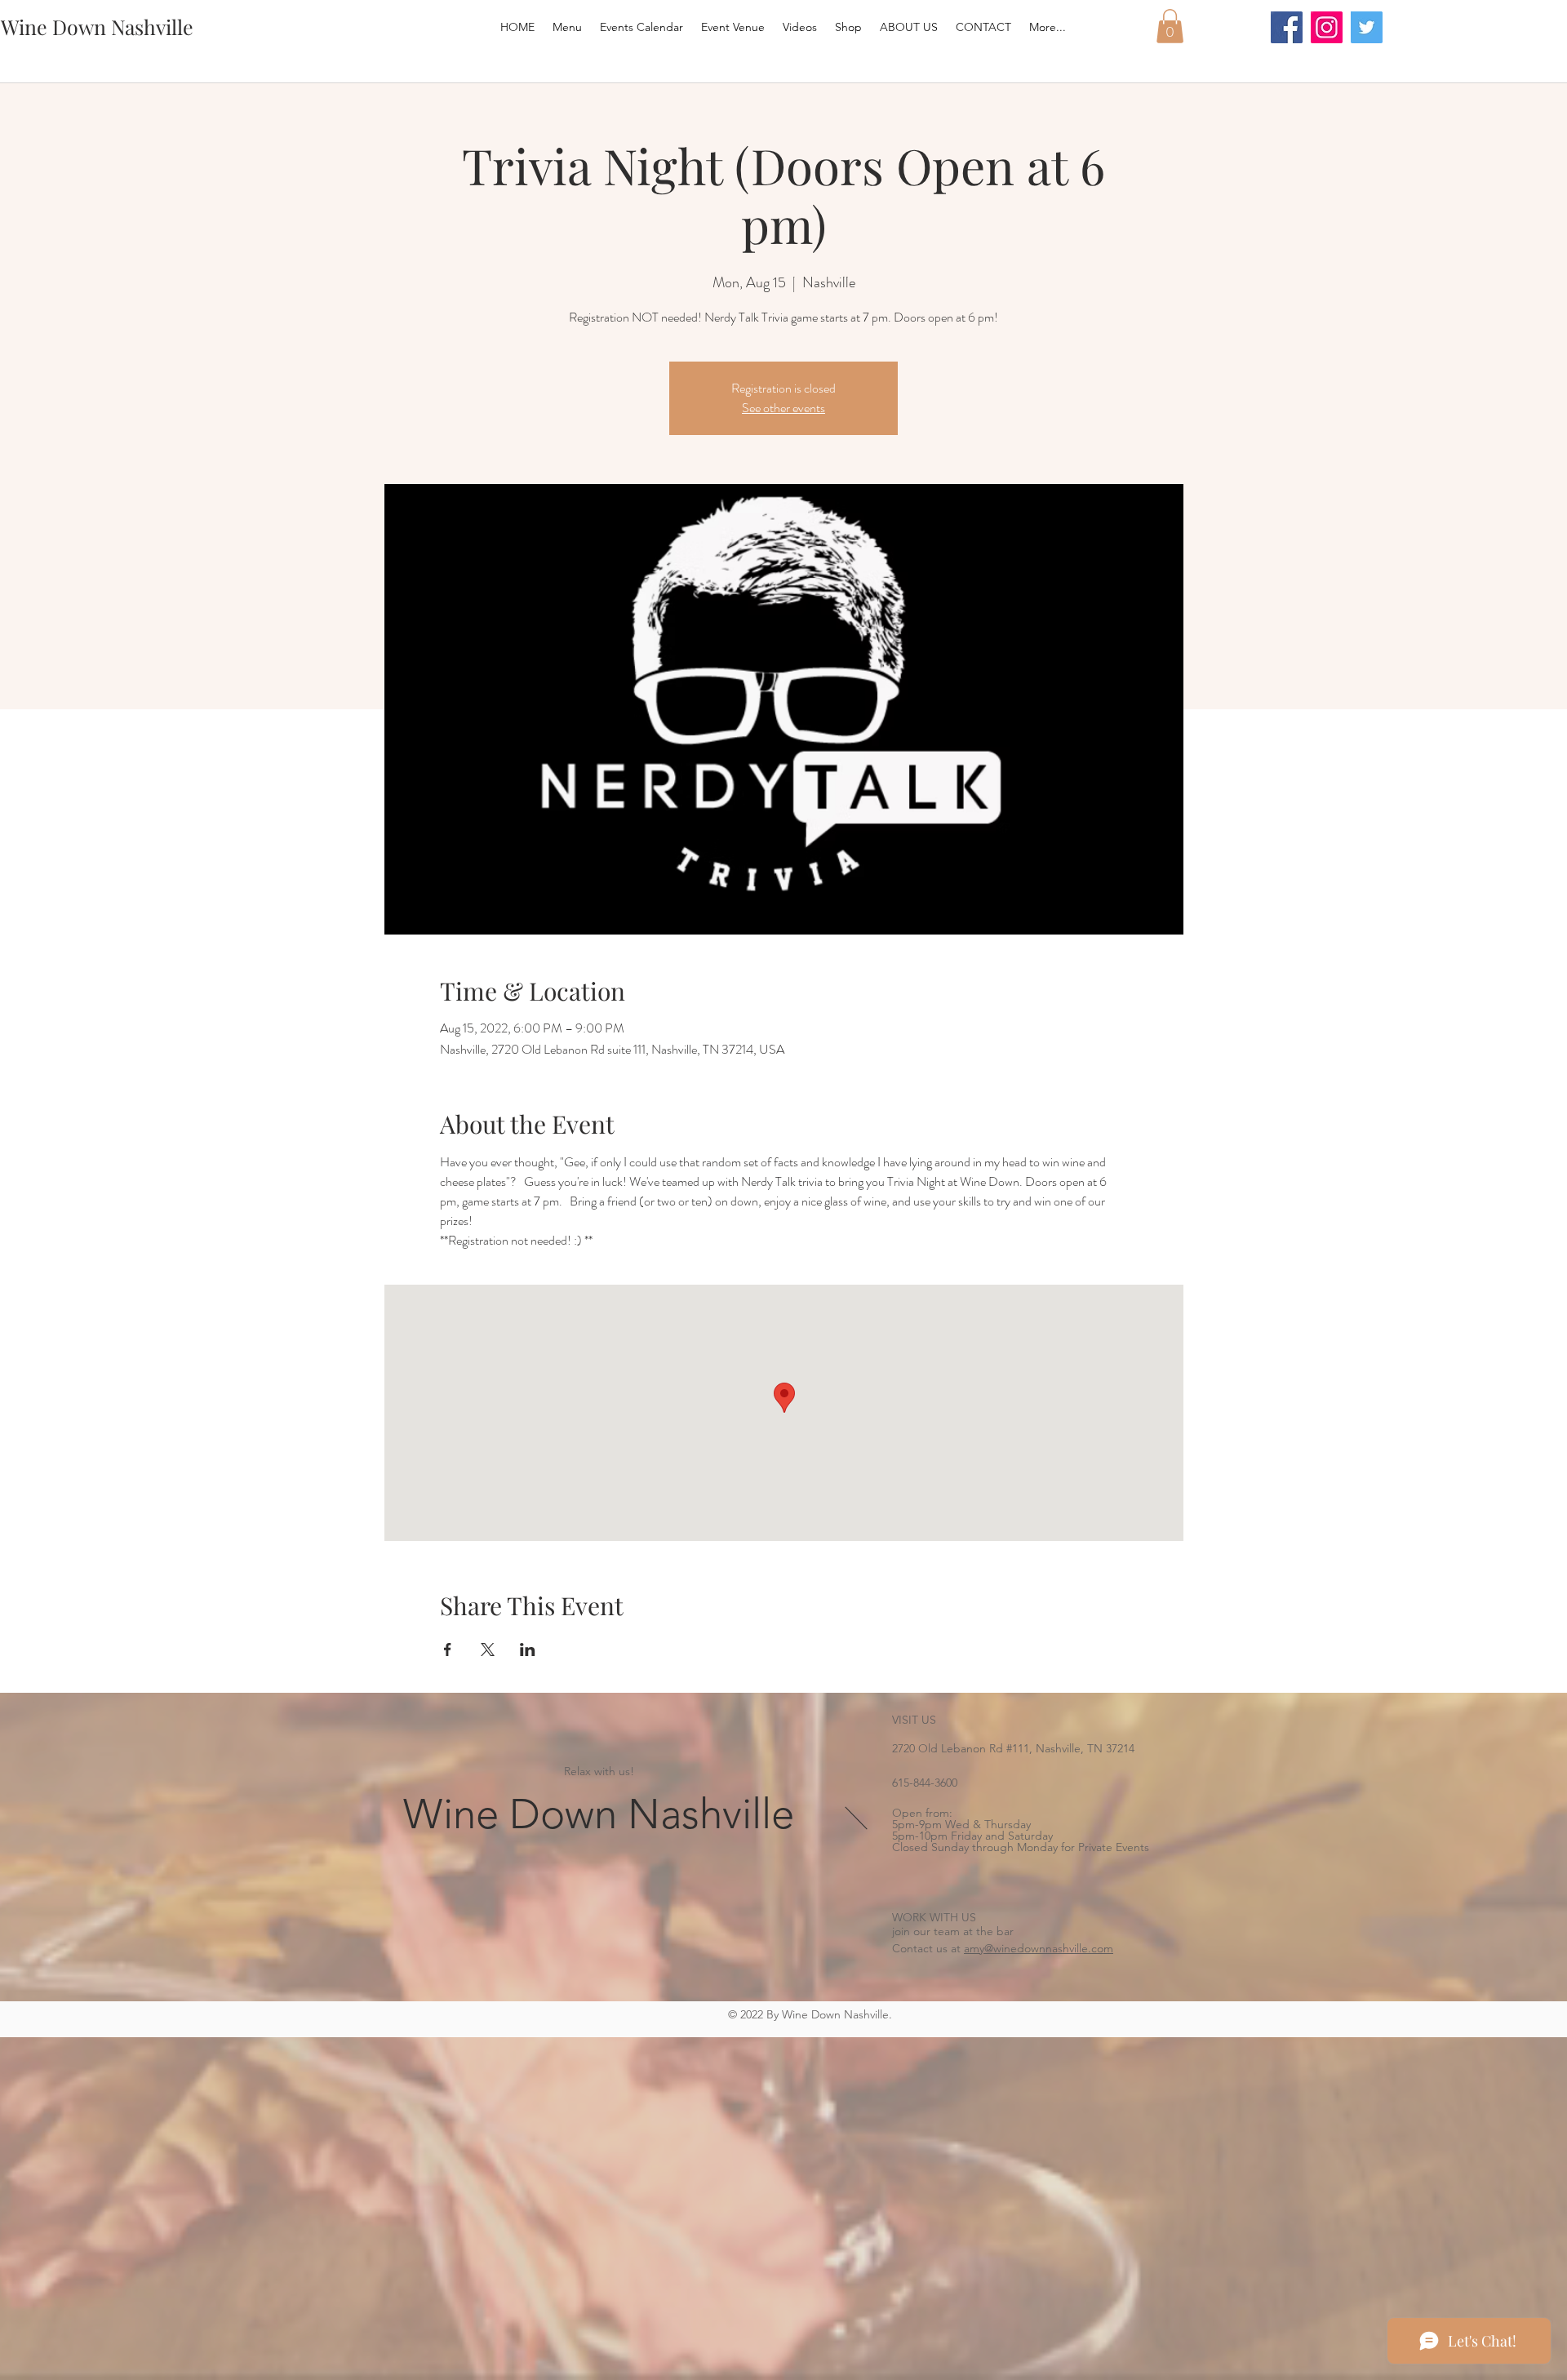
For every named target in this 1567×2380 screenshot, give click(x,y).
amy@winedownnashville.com (1039, 1948)
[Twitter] (1367, 27)
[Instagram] (1327, 27)
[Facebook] (1287, 27)
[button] (1170, 26)
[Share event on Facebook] (448, 1650)
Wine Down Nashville (599, 1814)
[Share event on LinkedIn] (528, 1650)
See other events (783, 408)
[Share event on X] (488, 1650)
